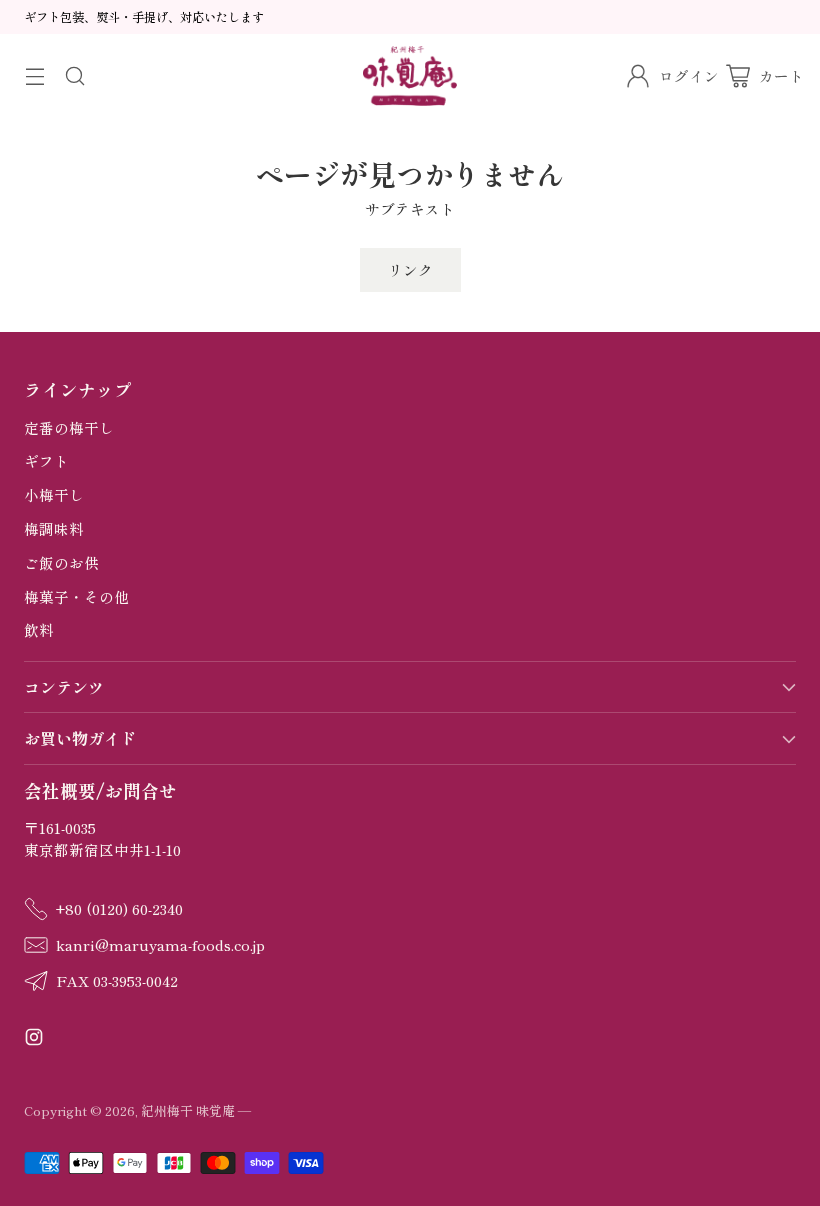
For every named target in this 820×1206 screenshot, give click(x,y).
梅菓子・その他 (76, 596)
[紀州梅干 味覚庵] (410, 76)
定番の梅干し (69, 427)
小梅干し (54, 494)
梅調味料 (54, 528)
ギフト (46, 460)
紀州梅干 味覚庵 (188, 1110)
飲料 (39, 629)
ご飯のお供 (61, 562)
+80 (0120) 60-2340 (119, 908)
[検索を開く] (74, 75)
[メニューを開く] (34, 75)
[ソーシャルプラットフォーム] (34, 1039)
